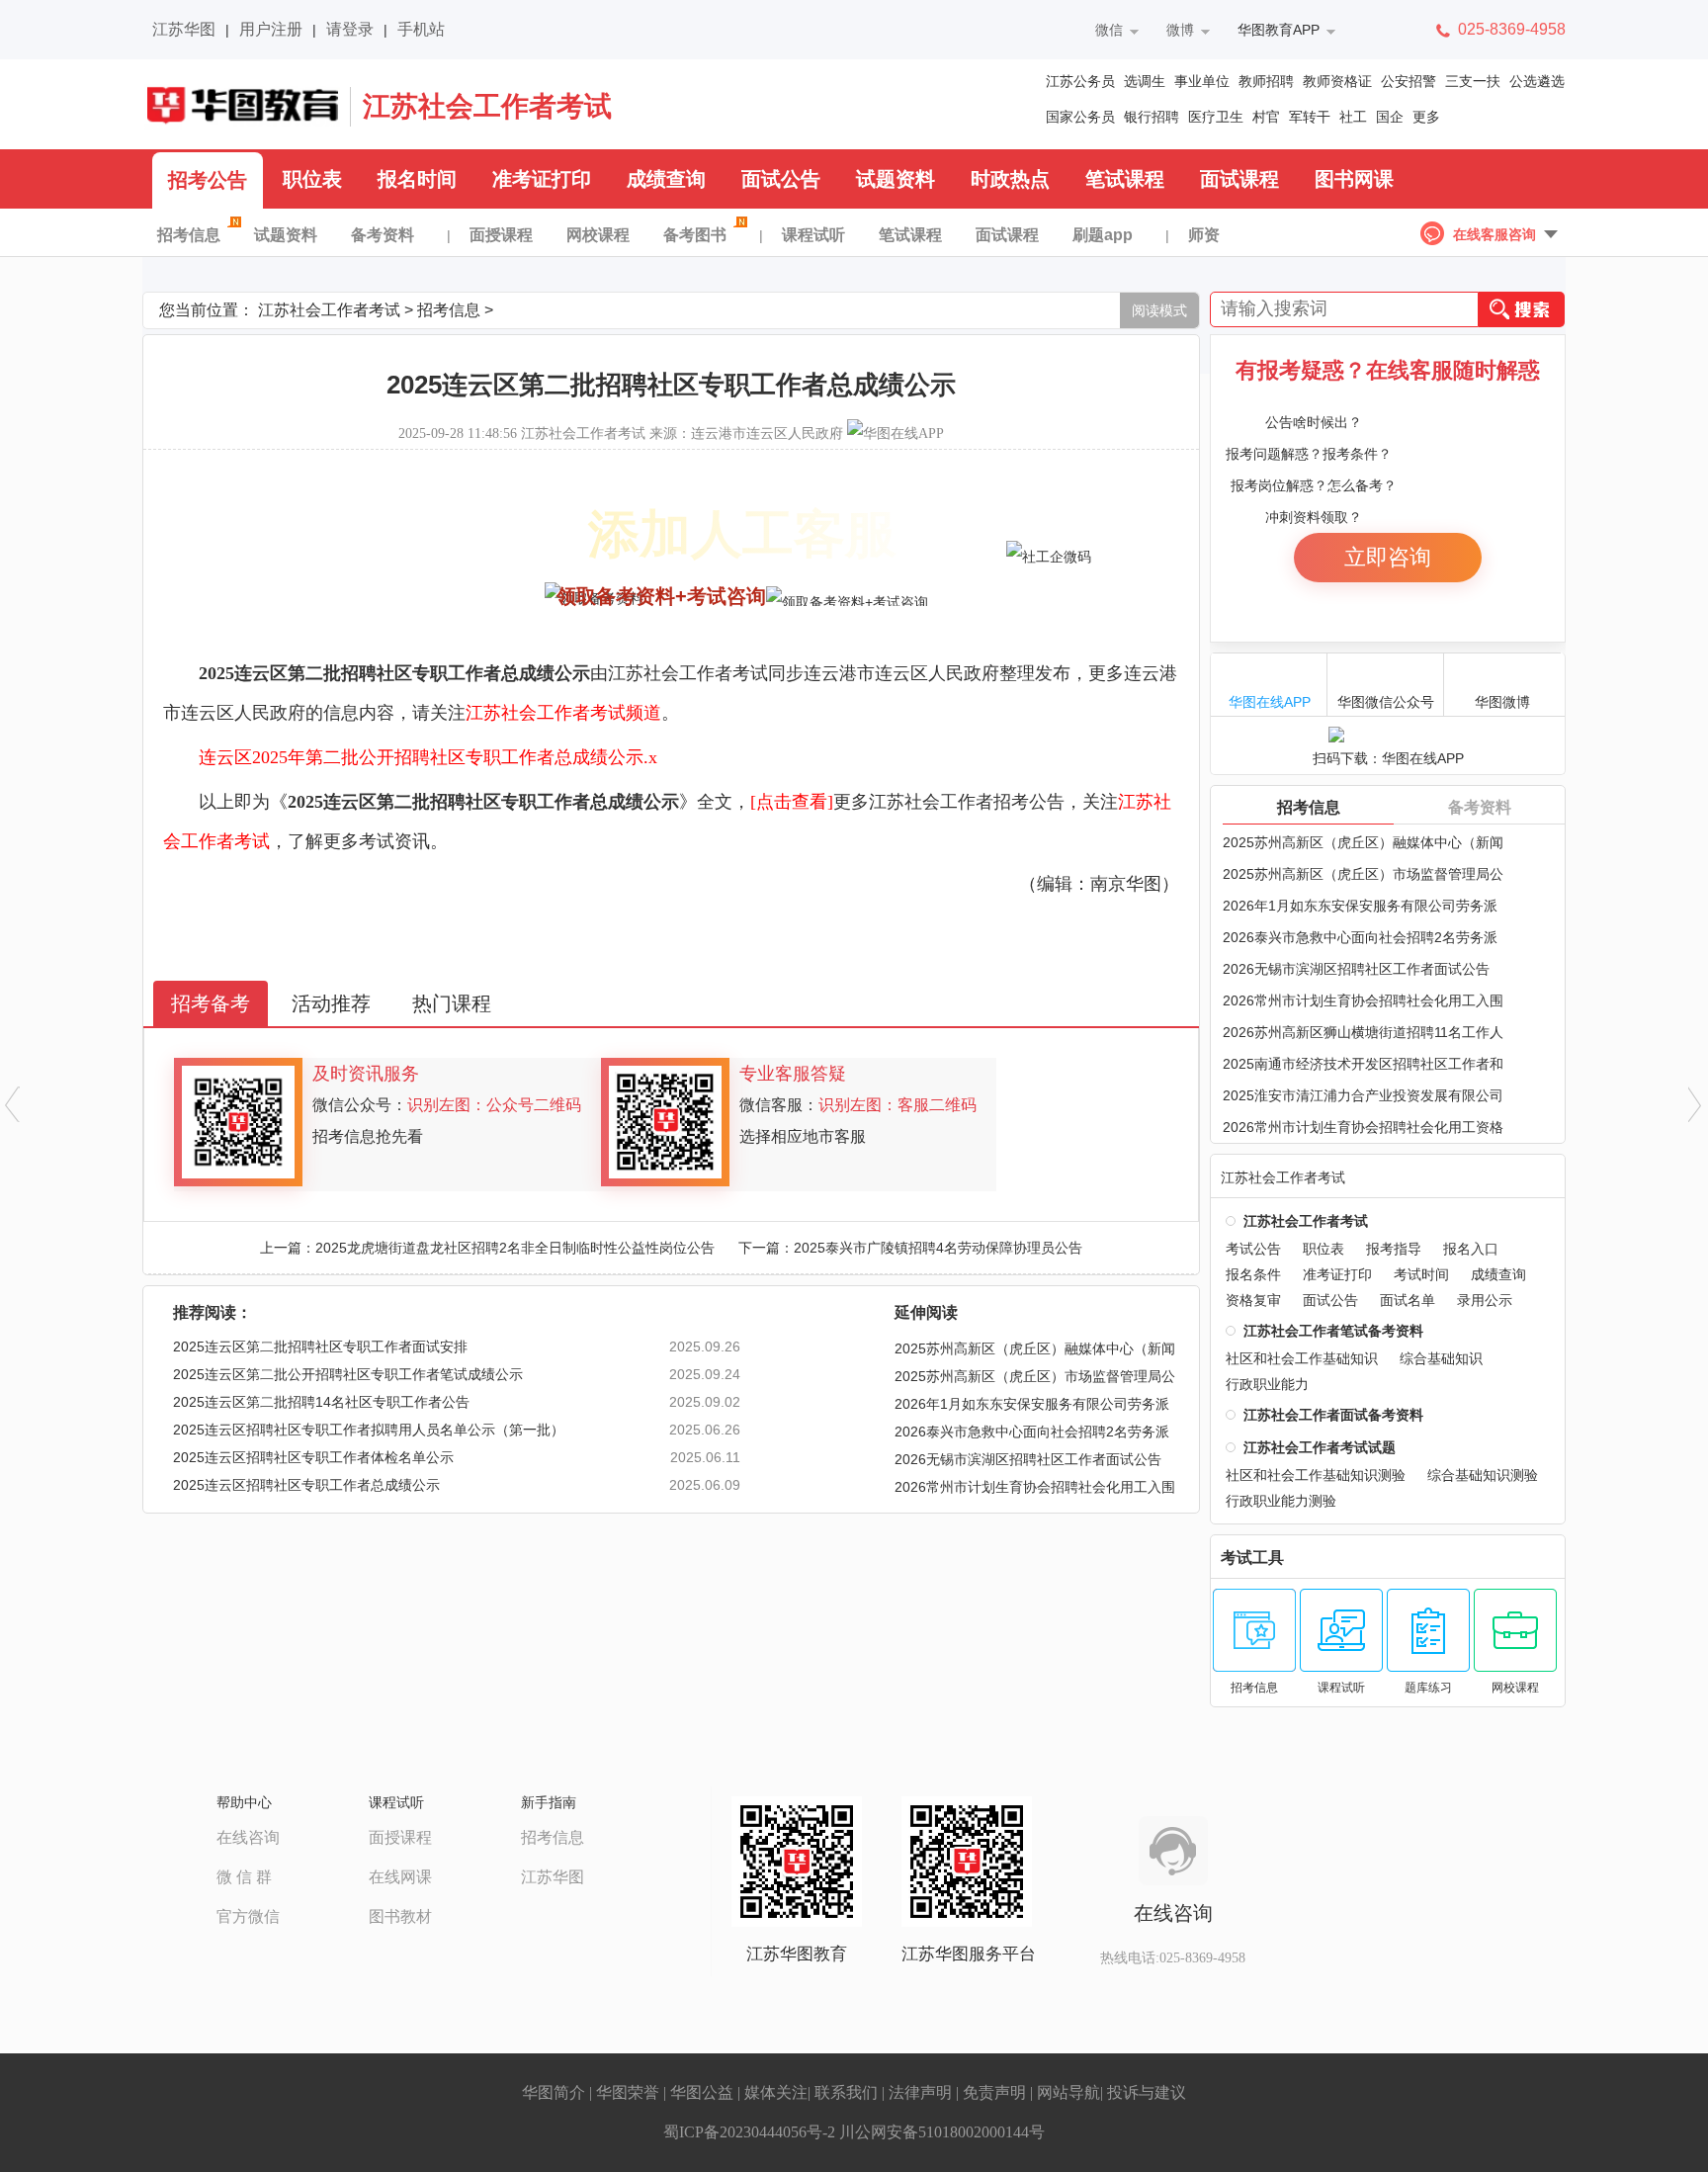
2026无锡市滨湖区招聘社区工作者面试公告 (1028, 1459)
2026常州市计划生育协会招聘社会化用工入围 (1363, 1000)
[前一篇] (12, 1104)
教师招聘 (1266, 81)
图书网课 (1354, 179)
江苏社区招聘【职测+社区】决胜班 (320, 544)
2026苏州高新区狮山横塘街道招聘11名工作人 (1363, 1032)
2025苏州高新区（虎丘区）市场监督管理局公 (1363, 874)
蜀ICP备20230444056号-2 (749, 2132)
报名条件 (1253, 1274)
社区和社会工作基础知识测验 (1316, 1475)
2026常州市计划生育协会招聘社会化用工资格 (1363, 1127)
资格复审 (1253, 1300)
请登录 (350, 29)
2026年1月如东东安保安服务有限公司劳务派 (1360, 906)
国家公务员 (1080, 117)
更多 (1426, 117)
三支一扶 (1473, 81)
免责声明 (994, 2092)
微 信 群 (244, 1877)
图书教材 (400, 1916)
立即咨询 (1388, 557)
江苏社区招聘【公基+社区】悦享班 (320, 569)
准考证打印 (542, 179)
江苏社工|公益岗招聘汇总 (284, 520)
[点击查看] (792, 802)
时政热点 (1010, 179)
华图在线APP (1270, 702)
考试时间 (1421, 1274)
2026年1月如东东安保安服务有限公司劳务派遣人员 (1032, 1407)
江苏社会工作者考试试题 (1320, 1447)
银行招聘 (1152, 117)
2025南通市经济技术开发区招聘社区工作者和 (1363, 1064)
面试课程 (1239, 179)
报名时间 (417, 179)
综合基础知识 (1441, 1358)
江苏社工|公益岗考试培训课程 (300, 594)
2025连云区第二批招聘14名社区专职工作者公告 (321, 1402)
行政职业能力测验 (1281, 1501)
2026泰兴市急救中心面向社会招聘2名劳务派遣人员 (1032, 1434)
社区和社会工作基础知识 (1302, 1358)
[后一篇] (1696, 1104)
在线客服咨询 (1494, 234)
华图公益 (702, 2092)
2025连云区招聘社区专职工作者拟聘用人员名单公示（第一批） (369, 1430)
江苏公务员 (1080, 81)
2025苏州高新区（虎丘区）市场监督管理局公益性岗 (1035, 1379)
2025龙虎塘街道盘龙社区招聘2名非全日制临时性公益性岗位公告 (515, 1248)
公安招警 (1409, 81)
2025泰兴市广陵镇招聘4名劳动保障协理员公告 (938, 1248)
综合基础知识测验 (1483, 1475)
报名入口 (1471, 1249)
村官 (1266, 117)
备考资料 (383, 235)
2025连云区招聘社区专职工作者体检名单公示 (313, 1457)
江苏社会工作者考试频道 (563, 713)
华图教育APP (1279, 30)
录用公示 (1485, 1300)
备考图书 (695, 235)
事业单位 (1202, 81)
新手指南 (549, 1802)
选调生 (1145, 81)
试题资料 (896, 179)
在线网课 (400, 1877)
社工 (1353, 117)
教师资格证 (1337, 81)
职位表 (312, 179)
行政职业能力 (1267, 1384)
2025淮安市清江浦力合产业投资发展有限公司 (1363, 1095)
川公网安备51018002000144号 (942, 2132)
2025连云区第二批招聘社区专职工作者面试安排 (320, 1347)
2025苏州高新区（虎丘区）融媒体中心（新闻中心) (1035, 1351)
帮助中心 (244, 1802)
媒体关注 (776, 2092)
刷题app (1103, 235)
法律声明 (920, 2092)
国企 (1390, 117)
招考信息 (189, 235)
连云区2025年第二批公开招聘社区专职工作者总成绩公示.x (428, 757)
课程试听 (813, 235)
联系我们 (846, 2092)
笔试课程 (1125, 179)
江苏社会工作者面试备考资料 (1333, 1415)
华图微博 (1502, 702)
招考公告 (208, 180)
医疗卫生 (1216, 117)
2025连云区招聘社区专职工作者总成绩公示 (306, 1485)
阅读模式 (1159, 310)
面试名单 (1408, 1300)
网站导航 (1068, 2092)
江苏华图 (184, 29)
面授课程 (501, 235)
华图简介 (554, 2092)
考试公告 (1253, 1249)
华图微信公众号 (1386, 702)
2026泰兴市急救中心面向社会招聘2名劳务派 (1360, 937)
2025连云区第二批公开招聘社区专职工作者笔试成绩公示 (348, 1374)
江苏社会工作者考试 (487, 106)
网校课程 (598, 235)
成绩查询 (666, 179)
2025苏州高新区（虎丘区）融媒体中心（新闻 (1363, 842)
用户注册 (271, 29)
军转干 (1310, 117)
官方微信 (248, 1916)
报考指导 (1394, 1249)
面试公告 (781, 179)
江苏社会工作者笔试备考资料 (1333, 1331)
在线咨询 (248, 1837)
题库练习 (1428, 1688)
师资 (1204, 235)
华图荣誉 (628, 2092)
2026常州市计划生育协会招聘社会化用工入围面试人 (1035, 1490)
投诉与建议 (1147, 2092)
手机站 (421, 29)
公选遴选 (1537, 81)
